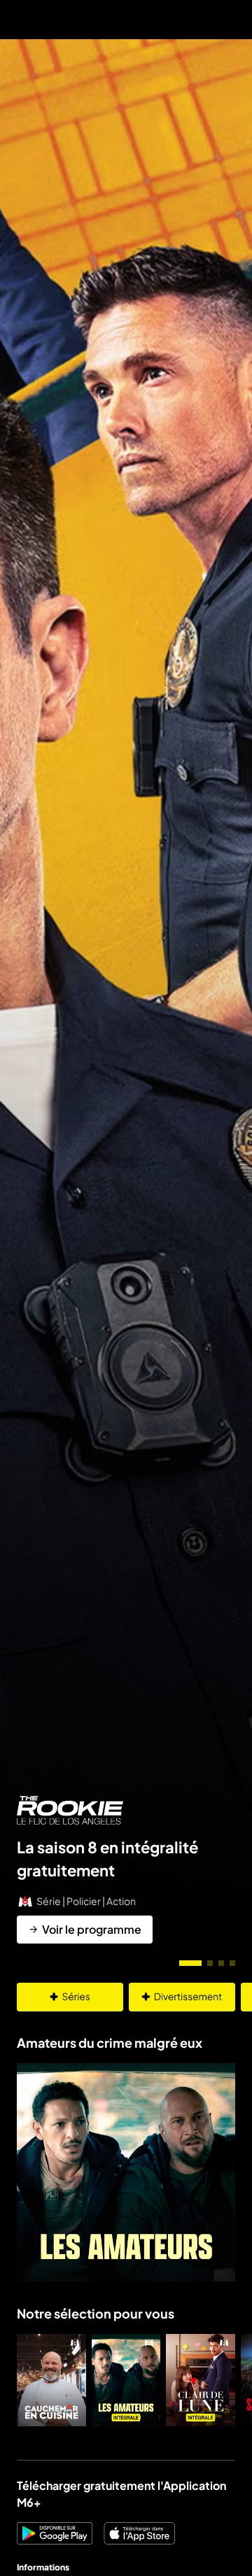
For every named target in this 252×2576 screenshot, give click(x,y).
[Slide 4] (232, 1963)
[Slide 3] (221, 1963)
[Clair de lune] (201, 2380)
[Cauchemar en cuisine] (51, 2380)
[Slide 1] (190, 1963)
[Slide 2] (210, 1963)
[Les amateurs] (126, 2380)
